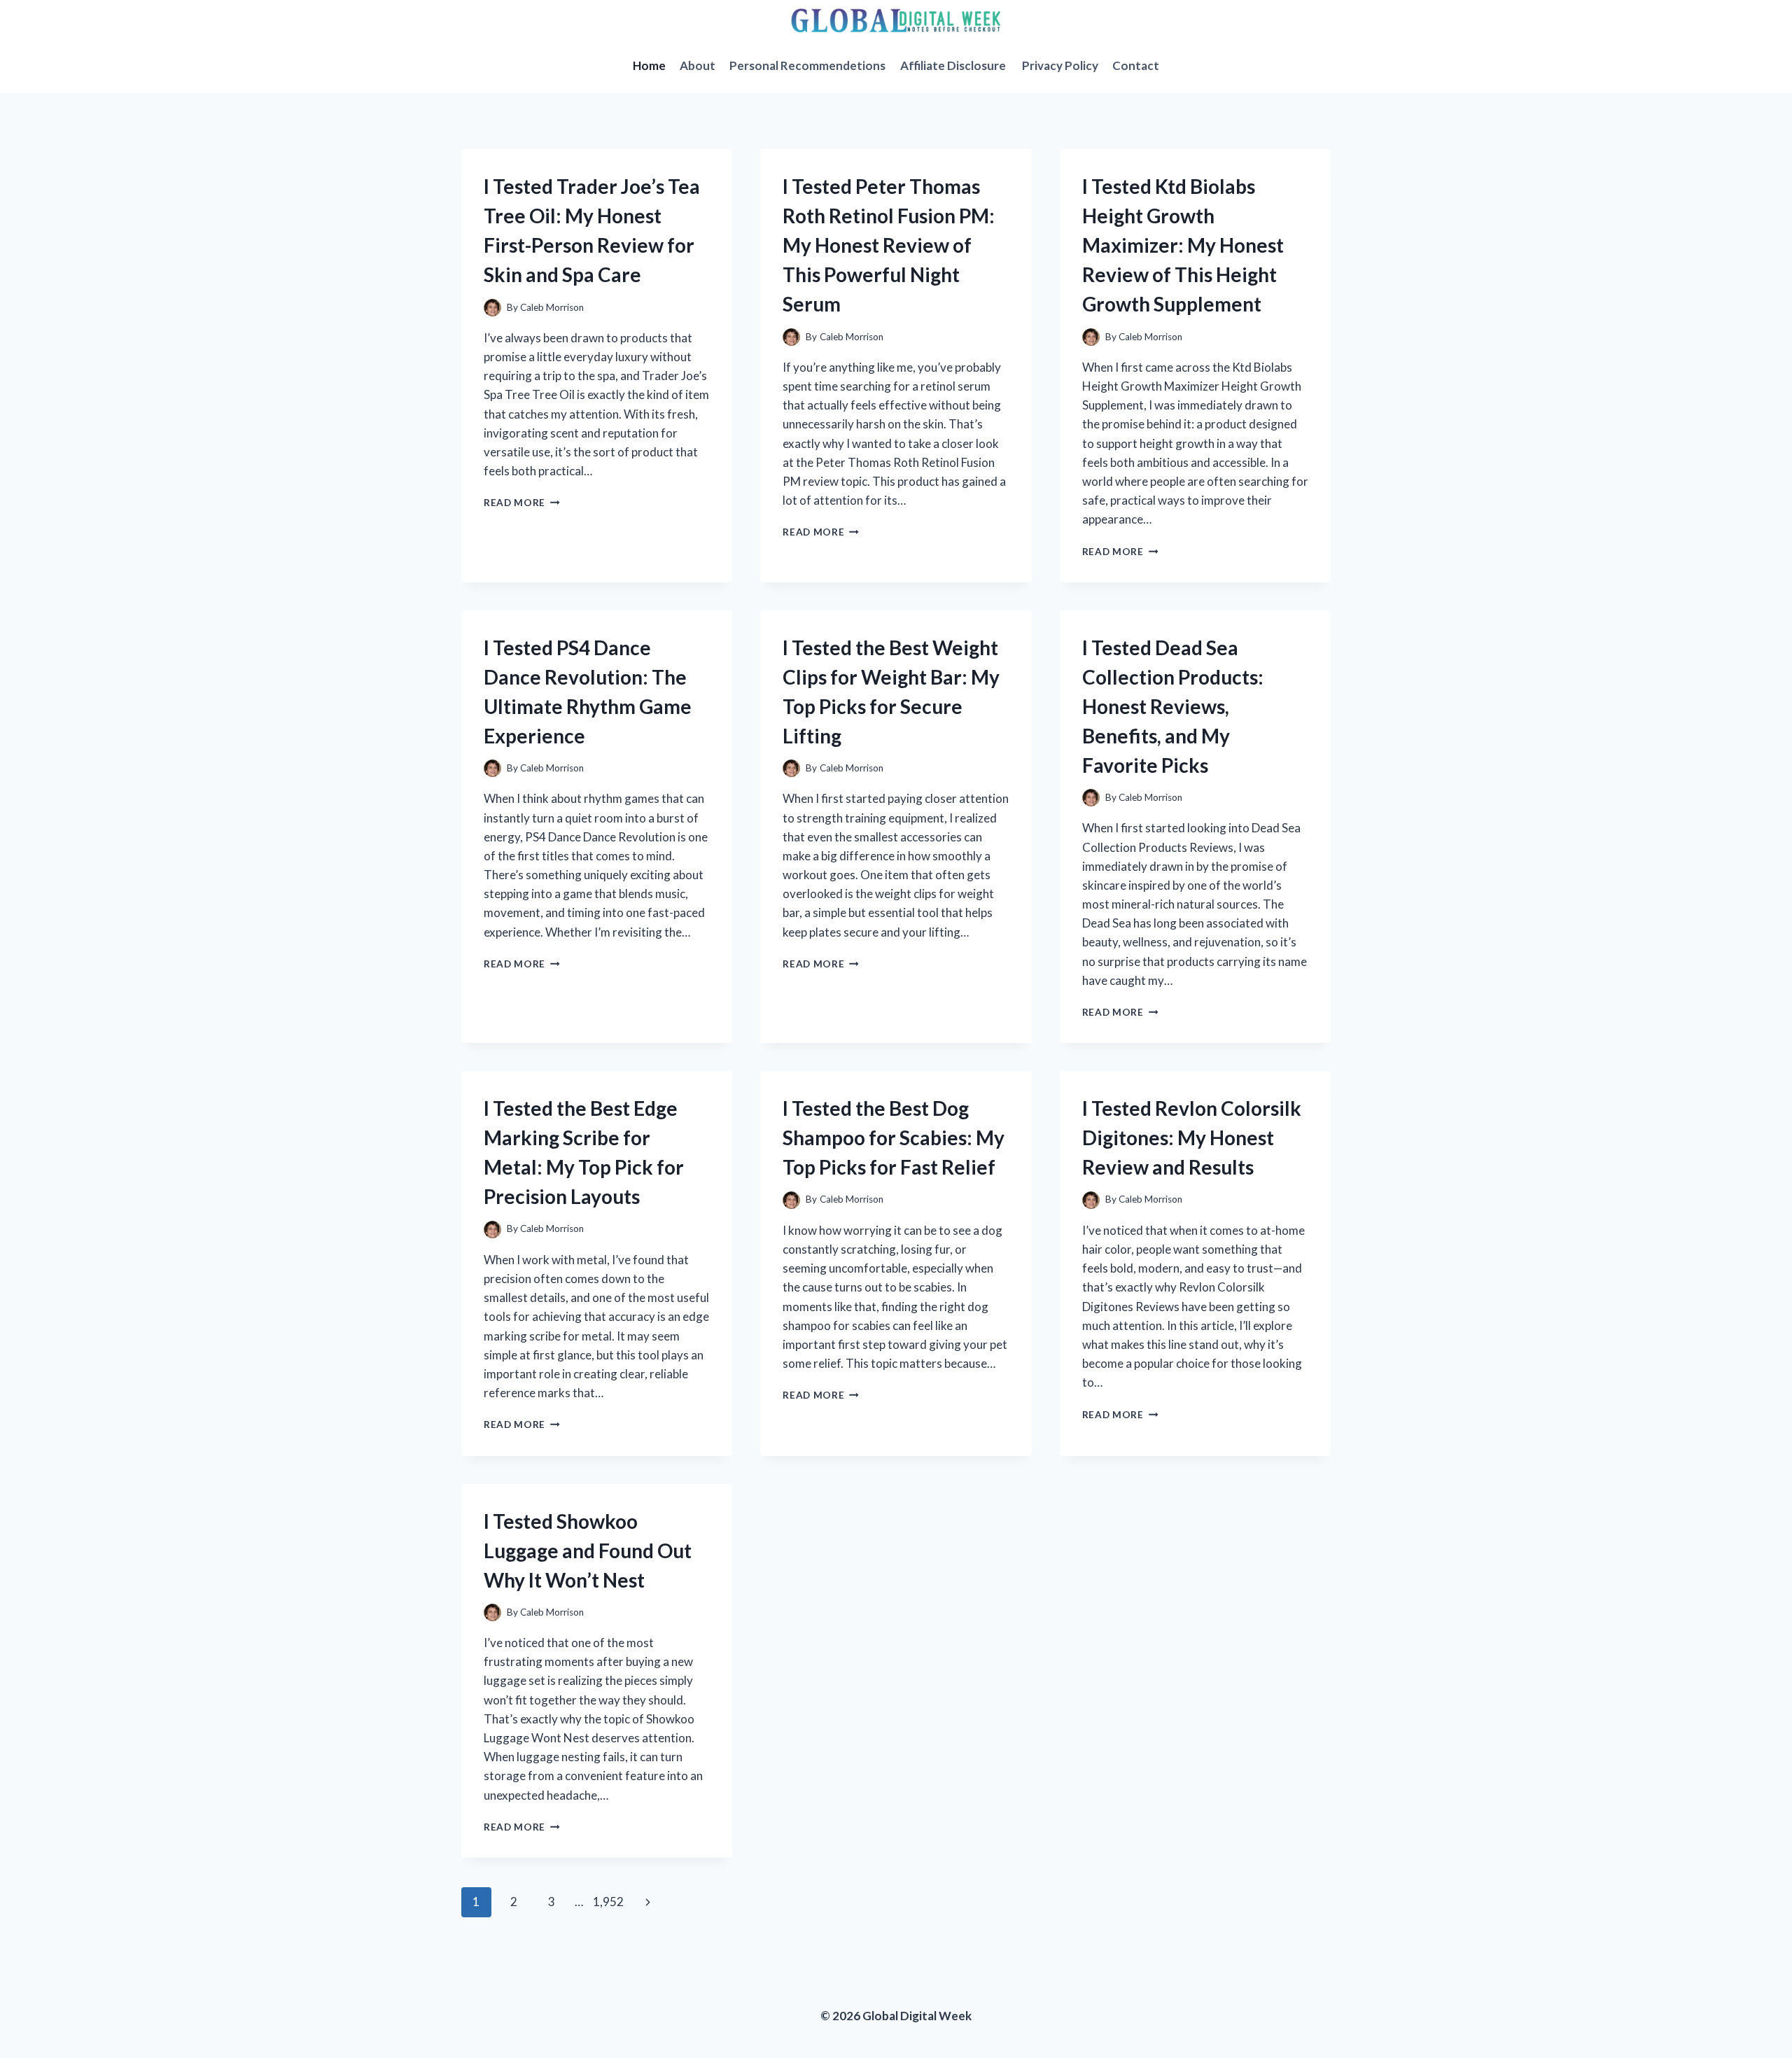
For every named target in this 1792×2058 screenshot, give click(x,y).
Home (649, 65)
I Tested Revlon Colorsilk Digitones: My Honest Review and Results (1192, 1137)
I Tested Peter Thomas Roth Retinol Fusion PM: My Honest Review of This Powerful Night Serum (889, 245)
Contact (1136, 65)
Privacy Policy (1060, 65)
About (698, 65)
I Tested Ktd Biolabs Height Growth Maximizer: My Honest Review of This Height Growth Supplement (1183, 245)
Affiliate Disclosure (954, 65)
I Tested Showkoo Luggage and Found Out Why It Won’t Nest (588, 1550)
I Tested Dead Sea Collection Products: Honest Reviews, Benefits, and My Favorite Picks (1173, 706)
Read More (522, 503)
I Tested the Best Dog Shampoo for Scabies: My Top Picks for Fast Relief (894, 1137)
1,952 (608, 1902)
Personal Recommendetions (807, 65)
